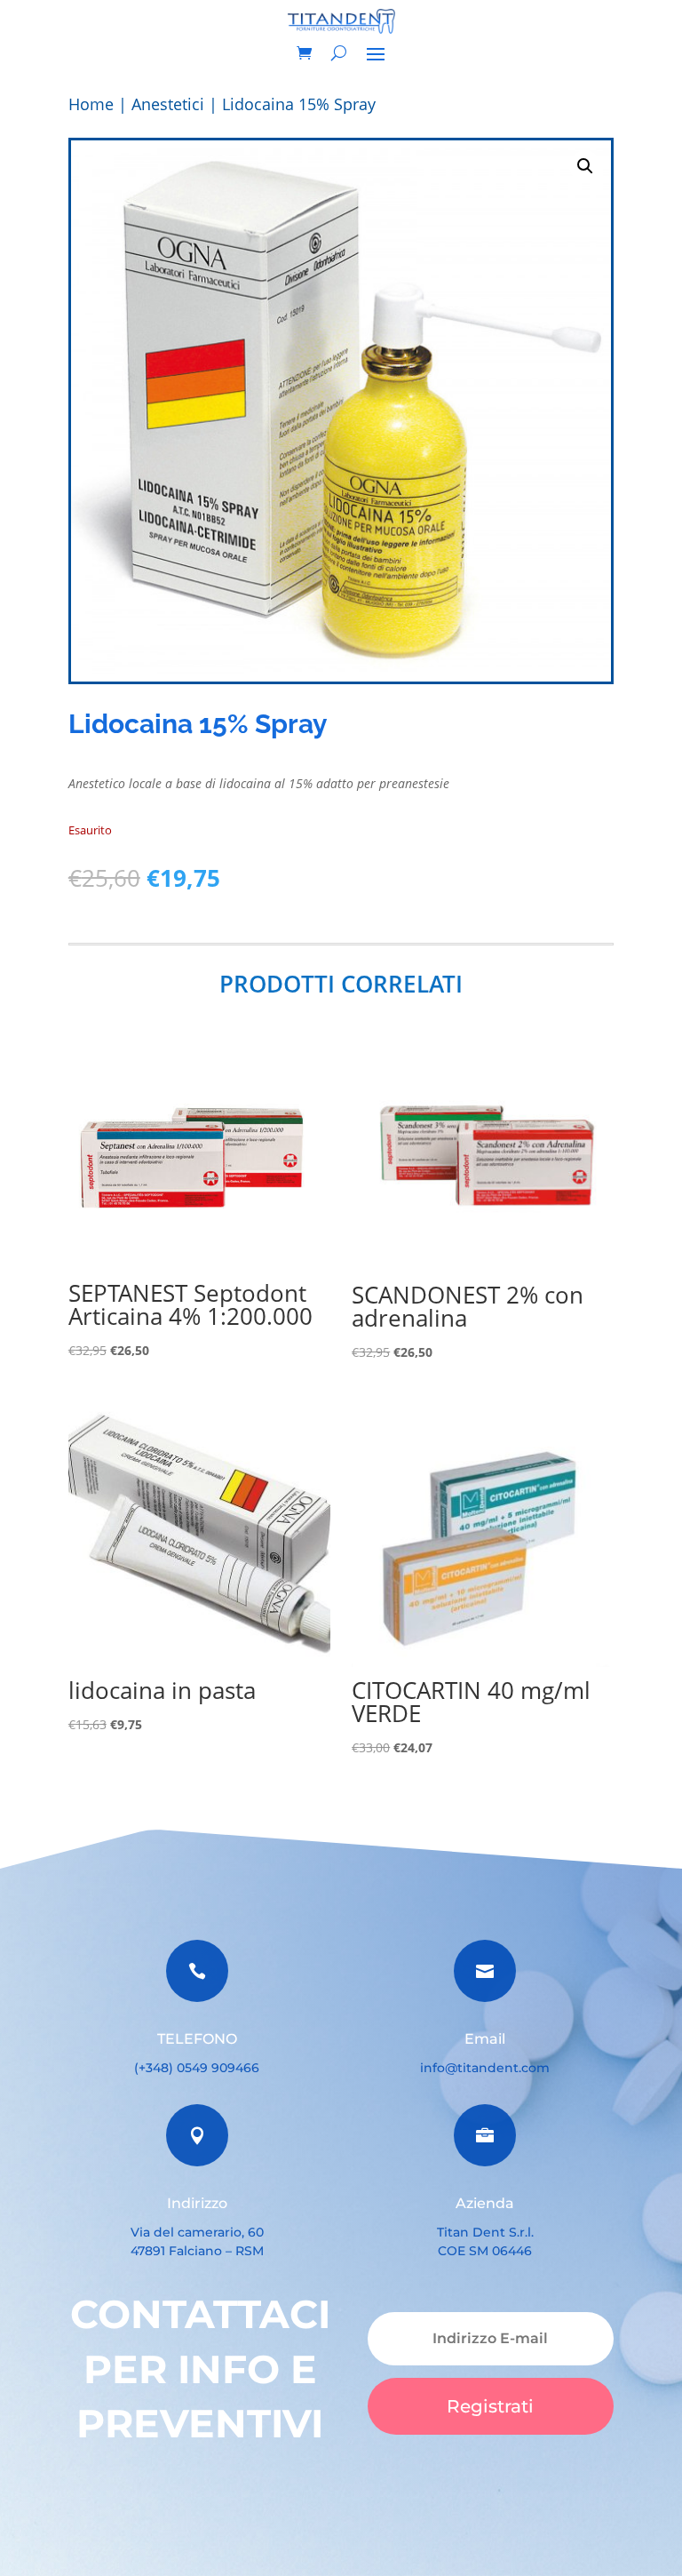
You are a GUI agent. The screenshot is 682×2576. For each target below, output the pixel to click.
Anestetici (168, 104)
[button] (585, 166)
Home (91, 104)
